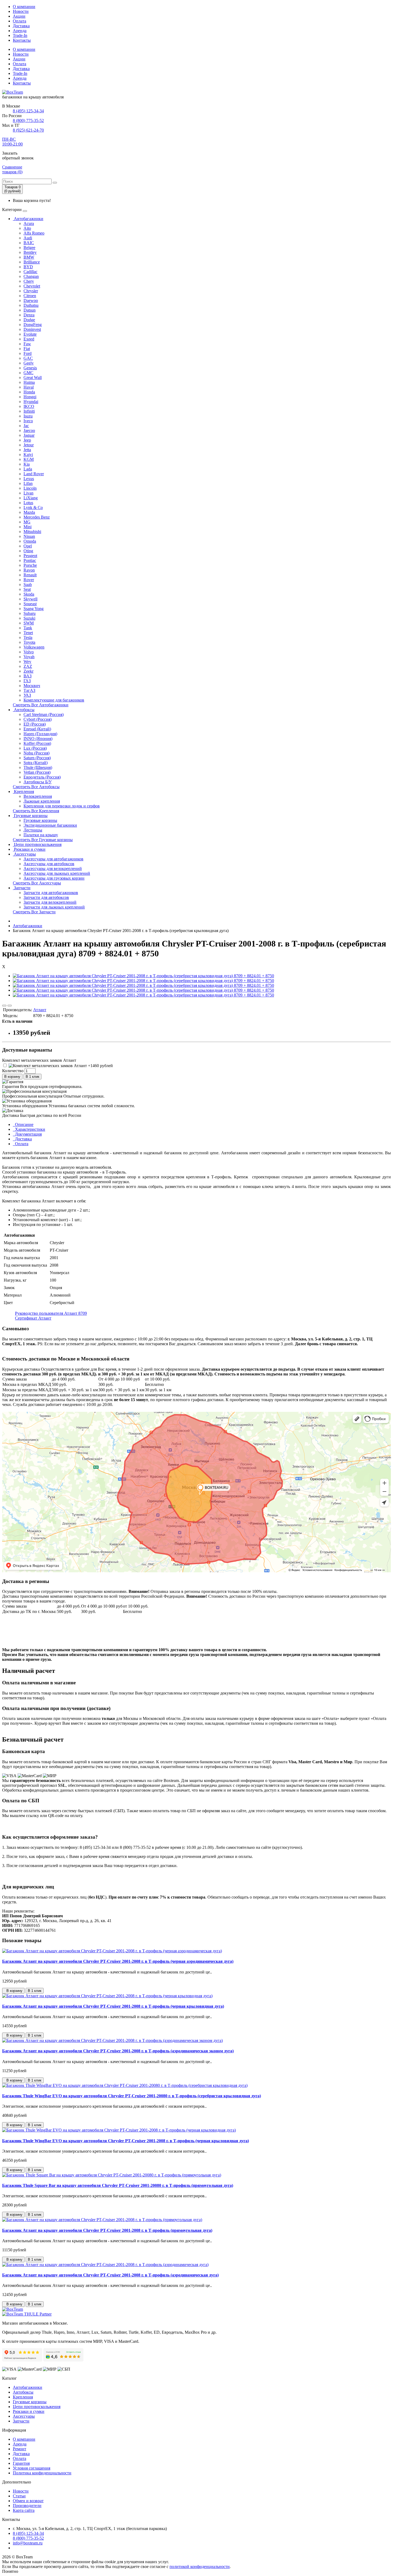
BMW (29, 257)
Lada (28, 469)
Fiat (27, 349)
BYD (28, 267)
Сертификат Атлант (33, 1318)
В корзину (12, 1077)
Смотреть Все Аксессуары (37, 883)
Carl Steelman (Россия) (44, 714)
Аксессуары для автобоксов (49, 864)
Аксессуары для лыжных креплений (57, 873)
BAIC (29, 243)
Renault (30, 575)
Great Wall (33, 377)
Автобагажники (28, 219)
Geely (29, 363)
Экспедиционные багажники (50, 825)
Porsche (30, 565)
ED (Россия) (35, 724)
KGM (29, 459)
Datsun (30, 310)
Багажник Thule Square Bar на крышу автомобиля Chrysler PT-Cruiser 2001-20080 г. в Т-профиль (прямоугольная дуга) (118, 2185)
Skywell (30, 599)
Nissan (29, 536)
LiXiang (31, 498)
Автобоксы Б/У (38, 782)
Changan (31, 276)
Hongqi (30, 397)
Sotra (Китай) (36, 763)
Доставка (21, 26)
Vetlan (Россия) (37, 772)
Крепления (23, 791)
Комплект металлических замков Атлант (39, 1060)
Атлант (40, 1010)
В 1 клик (32, 1077)
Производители (27, 2506)
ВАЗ (28, 676)
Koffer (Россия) (37, 743)
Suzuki (29, 618)
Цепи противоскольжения (37, 844)
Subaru (30, 613)
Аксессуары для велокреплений (53, 869)
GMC (28, 373)
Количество (13, 1071)
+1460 (100, 1066)
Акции (19, 16)
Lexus (29, 479)
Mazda (29, 512)
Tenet (28, 633)
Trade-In (20, 35)
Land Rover (34, 474)
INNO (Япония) (38, 739)
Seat (27, 589)
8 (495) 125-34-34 (28, 111)
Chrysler (31, 291)
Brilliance (32, 262)
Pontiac (30, 560)
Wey (27, 662)
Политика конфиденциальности (42, 2473)
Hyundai (31, 402)
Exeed (29, 339)
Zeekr (28, 671)
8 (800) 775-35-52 (28, 120)
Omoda (30, 541)
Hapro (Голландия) (40, 734)
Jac (26, 426)
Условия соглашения (32, 2468)
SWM (29, 623)
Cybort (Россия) (38, 719)
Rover (29, 580)
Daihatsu (31, 305)
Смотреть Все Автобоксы (36, 787)
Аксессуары (24, 854)
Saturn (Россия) (37, 758)
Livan (28, 493)
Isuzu (28, 416)
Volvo (29, 652)
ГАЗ (27, 681)
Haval (29, 387)
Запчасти (22, 888)
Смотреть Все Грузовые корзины (43, 840)
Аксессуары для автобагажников (53, 859)
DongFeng (33, 325)
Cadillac (30, 272)
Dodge (29, 320)
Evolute (30, 334)
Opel (28, 546)
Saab (28, 584)
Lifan (28, 483)
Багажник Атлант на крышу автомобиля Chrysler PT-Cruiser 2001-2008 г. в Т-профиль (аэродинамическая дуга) (110, 2275)
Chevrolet (32, 286)
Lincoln (30, 488)
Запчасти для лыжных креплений (54, 907)
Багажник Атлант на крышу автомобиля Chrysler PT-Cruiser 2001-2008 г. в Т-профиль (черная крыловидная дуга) (113, 2006)
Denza (29, 315)
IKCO (29, 406)
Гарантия (21, 2463)
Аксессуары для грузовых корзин (54, 878)
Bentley (30, 252)
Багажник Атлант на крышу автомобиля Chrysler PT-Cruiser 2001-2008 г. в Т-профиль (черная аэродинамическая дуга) (118, 1961)
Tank (28, 628)
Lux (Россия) (35, 748)
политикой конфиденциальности (200, 2567)
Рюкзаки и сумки (29, 849)
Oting (28, 551)
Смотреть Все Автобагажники (41, 705)
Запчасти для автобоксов (46, 897)
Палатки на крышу (41, 835)
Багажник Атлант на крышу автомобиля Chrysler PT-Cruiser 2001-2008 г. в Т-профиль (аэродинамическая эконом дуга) (118, 2051)
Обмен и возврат (28, 2501)
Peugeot (30, 556)
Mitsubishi (32, 532)
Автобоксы (24, 710)
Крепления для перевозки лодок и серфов (62, 806)
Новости (21, 11)
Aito (27, 228)
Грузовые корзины (30, 816)
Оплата (20, 21)
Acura (29, 223)
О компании (24, 7)
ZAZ (28, 666)
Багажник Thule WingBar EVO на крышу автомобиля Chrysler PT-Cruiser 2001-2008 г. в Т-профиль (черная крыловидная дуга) (126, 2141)
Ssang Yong (34, 609)
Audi (28, 238)
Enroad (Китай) (37, 729)
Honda (29, 392)
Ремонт (20, 2449)
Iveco (28, 421)
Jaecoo (29, 430)
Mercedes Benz (37, 517)
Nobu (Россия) (36, 753)
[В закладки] (4, 1006)
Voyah (29, 657)
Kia (27, 464)
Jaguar (29, 435)
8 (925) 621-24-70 (28, 130)
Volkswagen (34, 647)
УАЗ (27, 695)
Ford (28, 353)
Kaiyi (28, 455)
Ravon (29, 570)
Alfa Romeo (34, 233)
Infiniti (29, 411)
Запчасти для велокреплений (50, 902)
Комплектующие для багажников (54, 700)
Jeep (27, 440)
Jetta (27, 450)
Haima (29, 382)
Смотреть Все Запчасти (34, 912)
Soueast (30, 604)
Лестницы (33, 830)
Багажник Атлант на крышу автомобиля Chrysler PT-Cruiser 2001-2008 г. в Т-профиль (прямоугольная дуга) (107, 2230)
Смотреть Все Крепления (36, 811)
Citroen (30, 296)
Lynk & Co (33, 507)
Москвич (32, 686)
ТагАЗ (29, 690)
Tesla (28, 637)
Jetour (29, 445)
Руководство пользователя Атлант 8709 (51, 1313)
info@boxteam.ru (28, 2543)
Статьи (19, 2496)
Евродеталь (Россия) (42, 777)
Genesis (30, 368)
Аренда (20, 31)
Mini (28, 527)
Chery (29, 281)
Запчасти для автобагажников (51, 893)
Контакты (22, 40)
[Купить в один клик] (10, 1006)
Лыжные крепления (42, 801)
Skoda (29, 594)
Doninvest (32, 329)
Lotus (28, 503)
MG (27, 522)
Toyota (29, 642)
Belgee (29, 248)
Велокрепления (38, 796)
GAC (28, 358)
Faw (27, 344)
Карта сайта (24, 2510)
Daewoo (31, 300)
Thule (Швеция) (38, 767)
